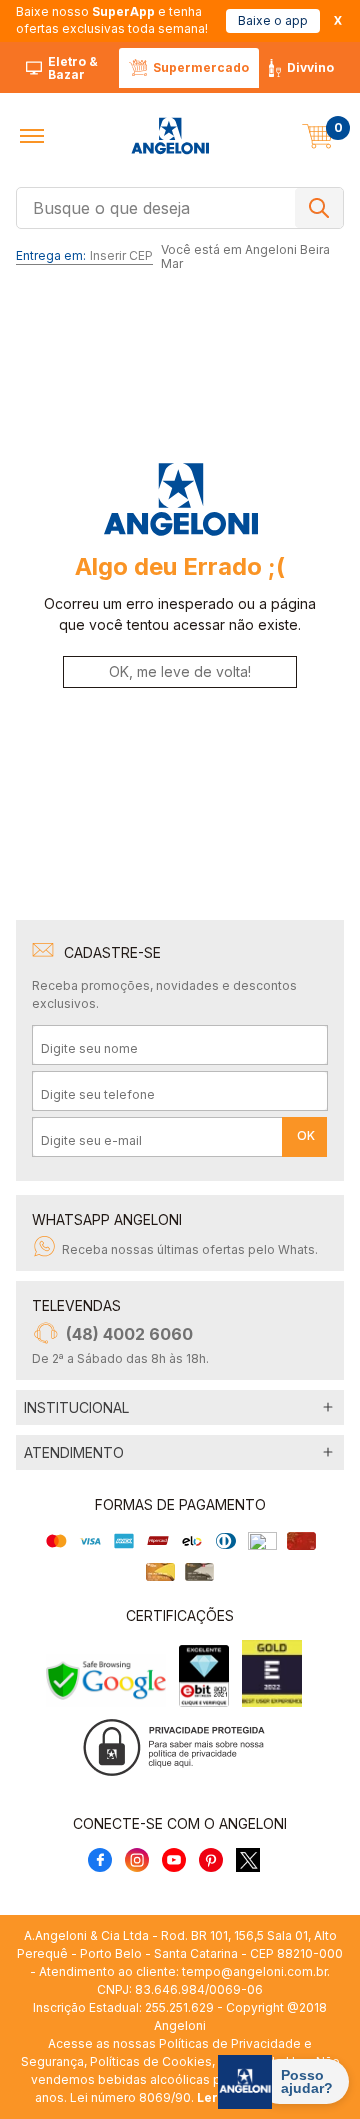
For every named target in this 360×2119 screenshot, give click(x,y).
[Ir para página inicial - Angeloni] (170, 136)
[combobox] (180, 206)
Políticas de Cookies (151, 2061)
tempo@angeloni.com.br (254, 1971)
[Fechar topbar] (338, 20)
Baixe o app (273, 20)
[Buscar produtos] (319, 208)
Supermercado (201, 67)
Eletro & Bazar (73, 68)
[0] (318, 136)
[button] (32, 136)
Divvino (310, 67)
